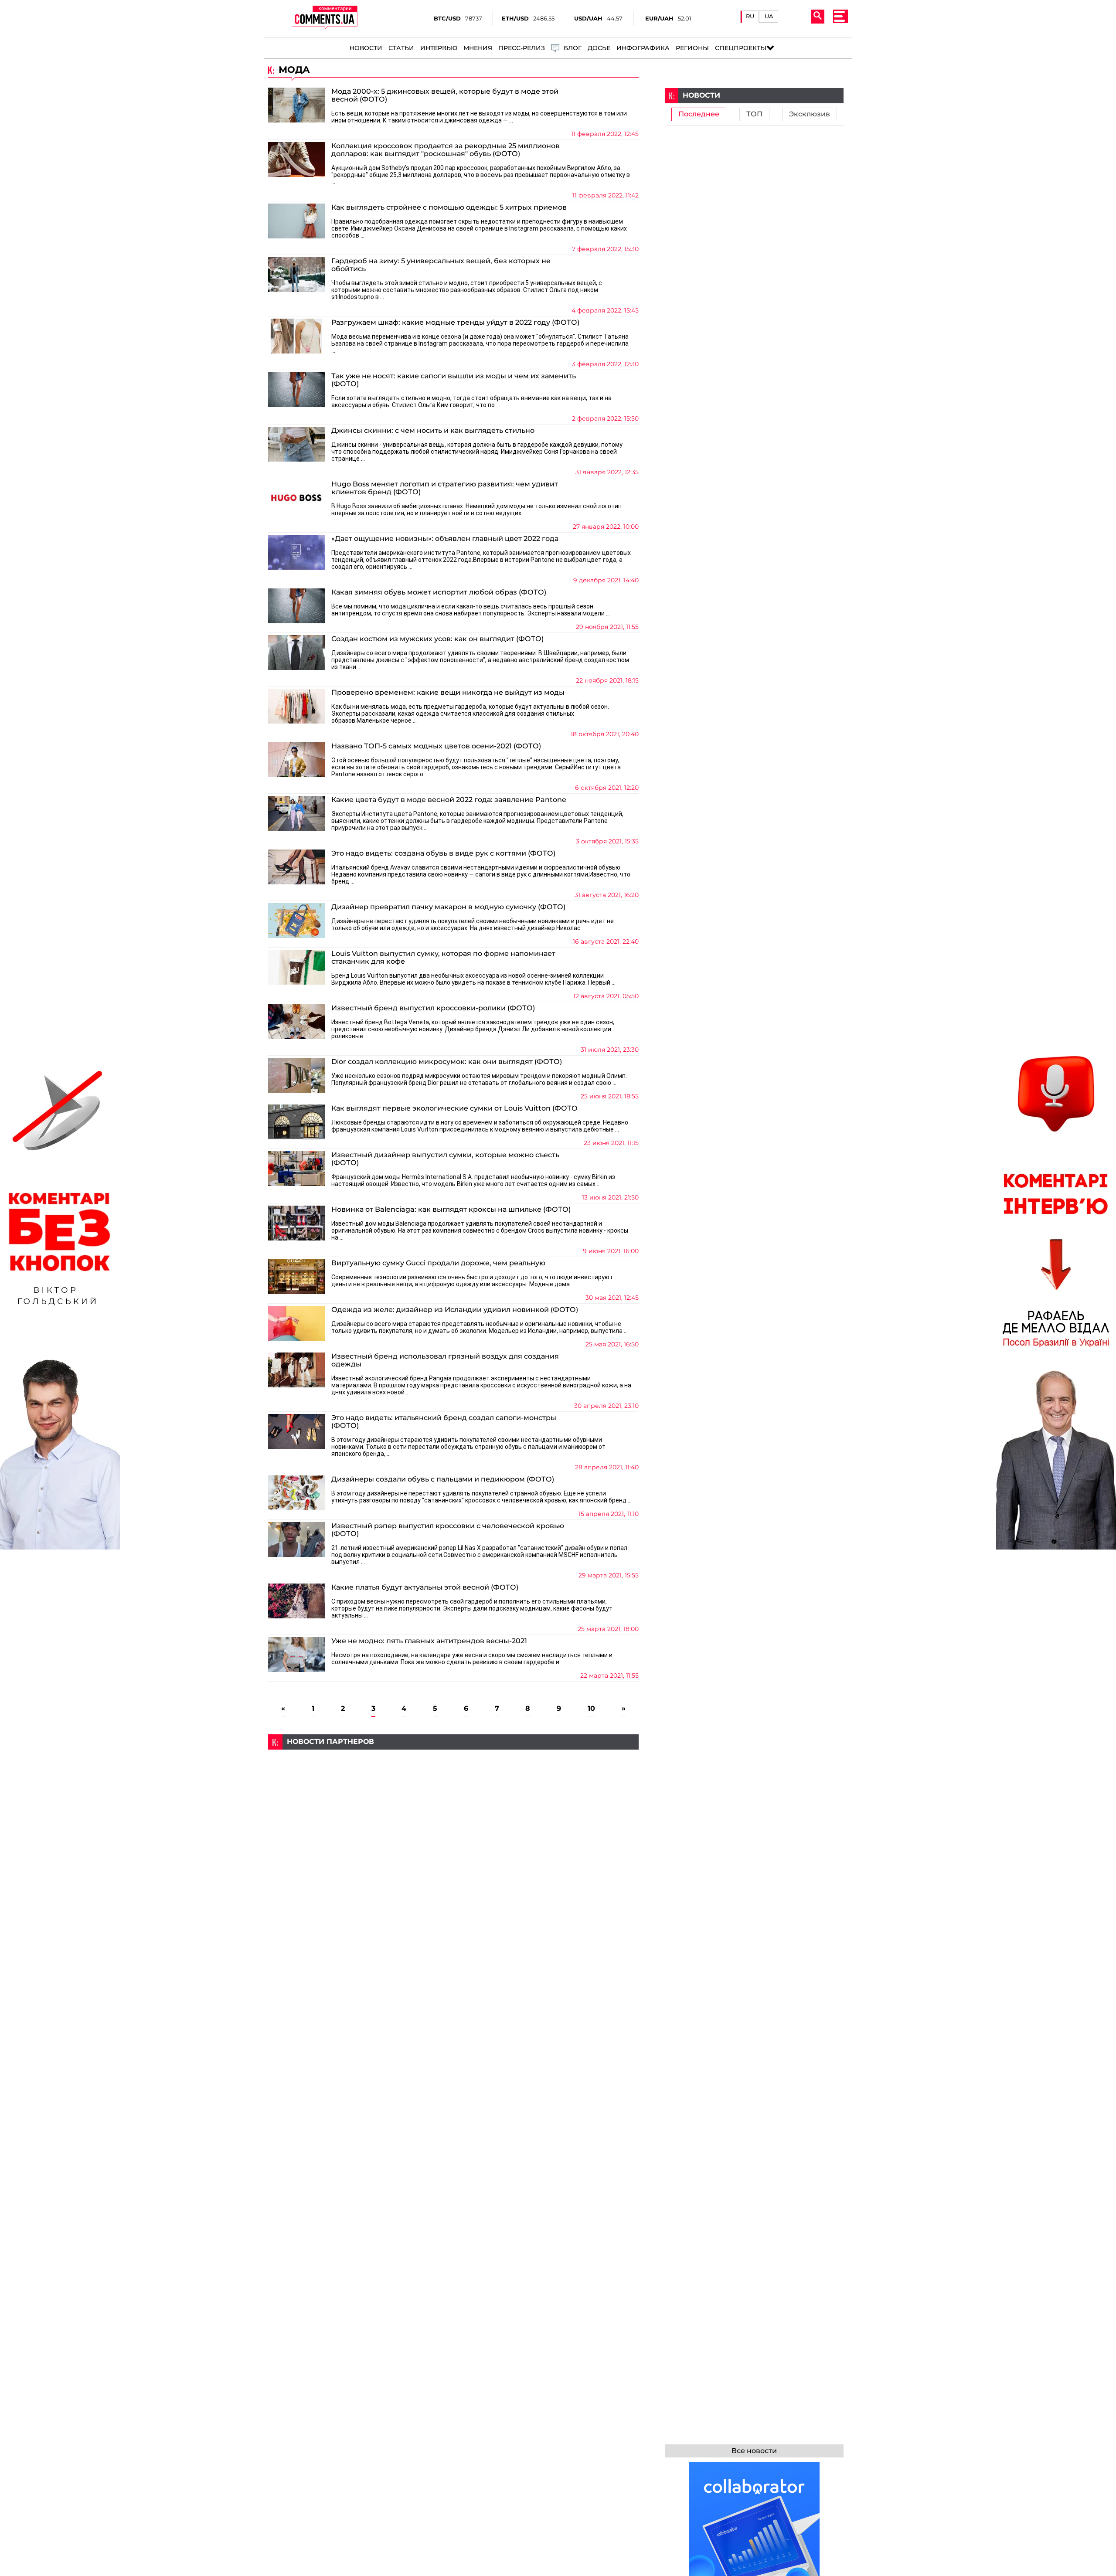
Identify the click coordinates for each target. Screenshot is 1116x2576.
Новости (366, 48)
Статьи (401, 48)
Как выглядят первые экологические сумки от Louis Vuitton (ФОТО (454, 1108)
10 (591, 1709)
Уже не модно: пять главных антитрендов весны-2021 (429, 1641)
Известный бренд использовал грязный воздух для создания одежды (445, 1360)
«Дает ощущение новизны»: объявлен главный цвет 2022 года (445, 539)
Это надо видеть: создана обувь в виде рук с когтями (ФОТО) (443, 853)
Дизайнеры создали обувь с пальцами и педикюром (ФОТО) (443, 1479)
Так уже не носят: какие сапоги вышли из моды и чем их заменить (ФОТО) (454, 380)
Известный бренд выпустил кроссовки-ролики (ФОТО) (433, 1008)
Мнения (478, 48)
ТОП (754, 114)
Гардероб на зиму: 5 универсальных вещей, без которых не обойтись (441, 265)
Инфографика (643, 48)
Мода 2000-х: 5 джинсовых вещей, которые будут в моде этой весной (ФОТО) (445, 95)
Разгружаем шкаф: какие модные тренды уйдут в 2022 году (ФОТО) (455, 323)
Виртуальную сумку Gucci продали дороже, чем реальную (438, 1263)
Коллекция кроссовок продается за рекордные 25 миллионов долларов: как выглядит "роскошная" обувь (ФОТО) (446, 150)
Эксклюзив (810, 114)
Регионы (692, 48)
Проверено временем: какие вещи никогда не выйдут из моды (448, 693)
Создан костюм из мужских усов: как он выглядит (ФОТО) (437, 639)
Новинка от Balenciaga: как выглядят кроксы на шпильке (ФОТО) (451, 1210)
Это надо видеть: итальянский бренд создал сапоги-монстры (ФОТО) (444, 1422)
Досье (599, 48)
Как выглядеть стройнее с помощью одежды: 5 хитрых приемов (449, 207)
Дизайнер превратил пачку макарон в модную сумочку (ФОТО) (448, 907)
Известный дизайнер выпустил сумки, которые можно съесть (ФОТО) (445, 1159)
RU (750, 16)
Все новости (754, 2451)
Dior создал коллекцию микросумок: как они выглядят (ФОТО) (447, 1062)
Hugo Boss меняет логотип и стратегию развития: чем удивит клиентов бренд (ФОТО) (445, 488)
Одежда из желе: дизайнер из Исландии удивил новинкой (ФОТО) (455, 1310)
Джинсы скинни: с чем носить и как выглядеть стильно (433, 431)
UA (769, 16)
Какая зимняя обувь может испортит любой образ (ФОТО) (439, 592)
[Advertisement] (453, 1811)
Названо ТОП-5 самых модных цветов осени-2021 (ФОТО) (436, 746)
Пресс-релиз (522, 48)
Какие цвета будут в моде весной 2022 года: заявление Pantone (449, 800)
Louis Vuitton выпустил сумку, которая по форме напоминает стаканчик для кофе (443, 958)
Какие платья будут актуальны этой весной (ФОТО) (425, 1587)
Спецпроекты (741, 48)
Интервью (439, 48)
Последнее (699, 114)
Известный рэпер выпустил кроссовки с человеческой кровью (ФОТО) (448, 1530)
